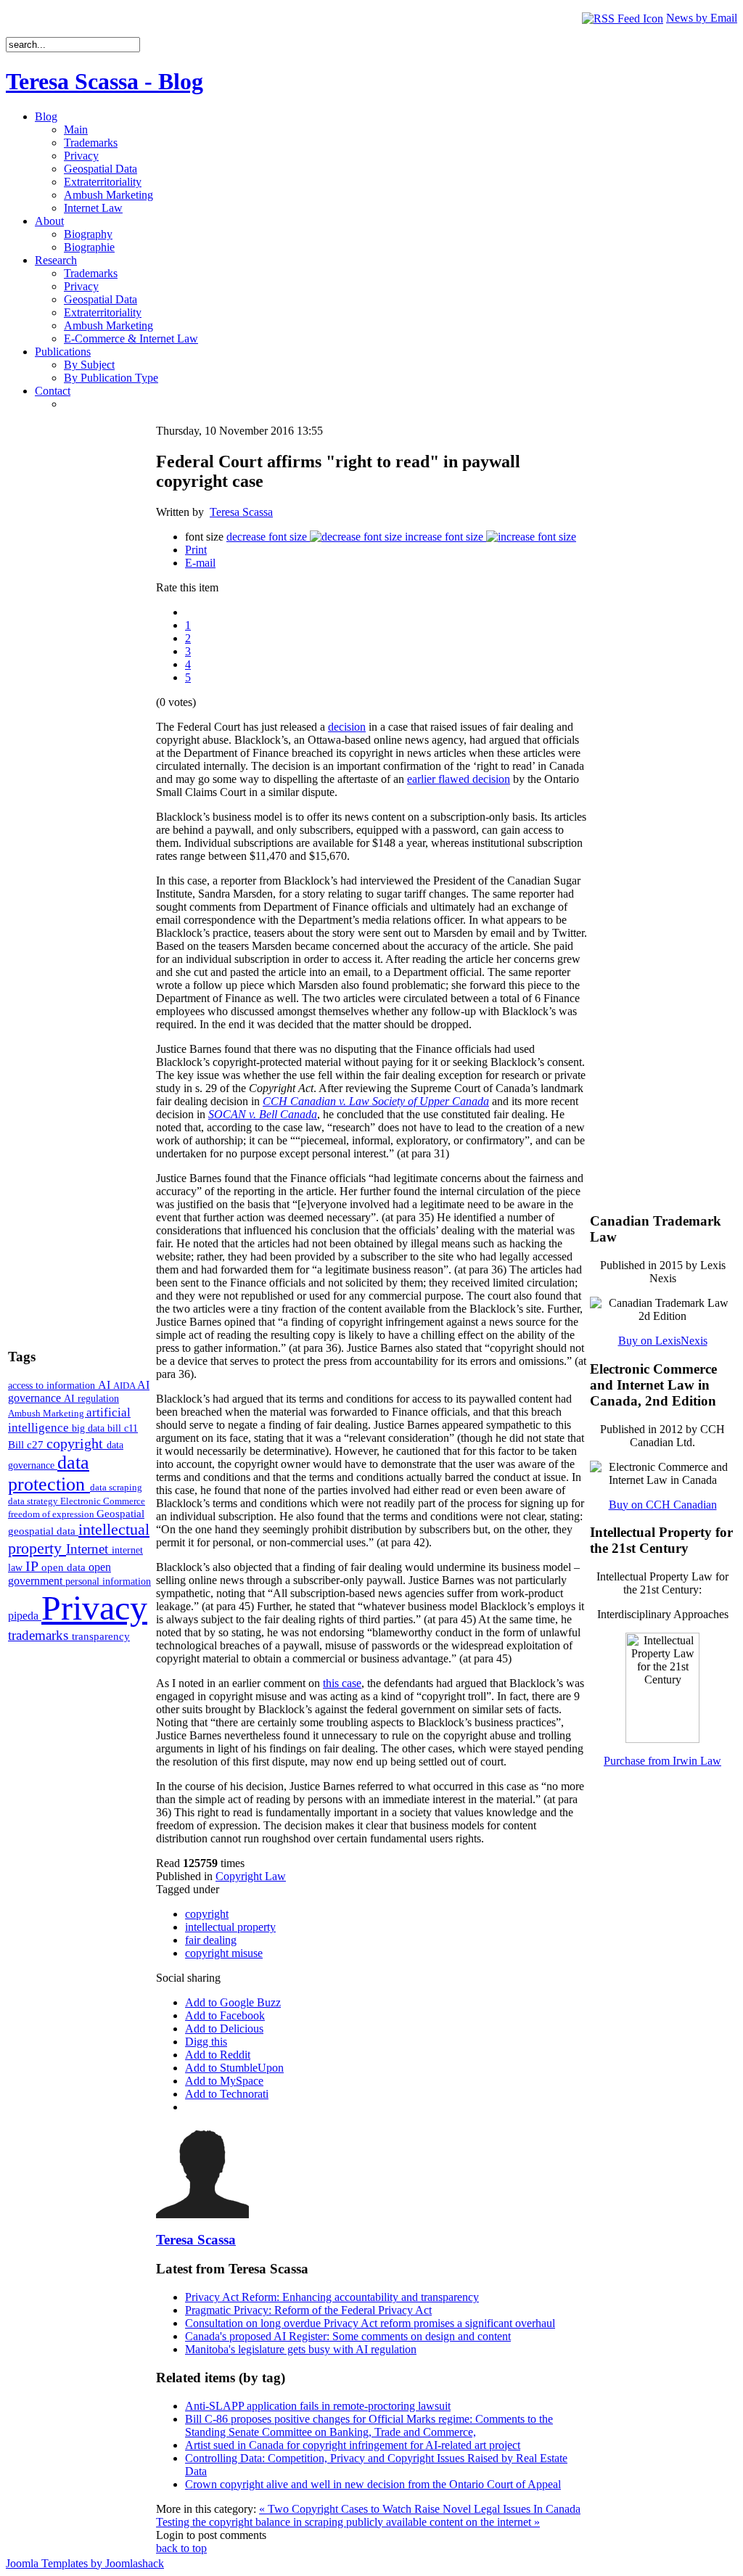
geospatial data (43, 1531)
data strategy (34, 1501)
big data (90, 1428)
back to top (181, 2548)
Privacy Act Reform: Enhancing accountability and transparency (332, 2297)
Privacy (94, 1608)
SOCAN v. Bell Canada (263, 1114)
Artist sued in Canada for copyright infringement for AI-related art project (353, 2445)
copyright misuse (224, 1953)
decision (347, 727)
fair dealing (211, 1940)
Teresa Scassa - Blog (104, 81)
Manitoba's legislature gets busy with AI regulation (301, 2349)
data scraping (116, 1487)
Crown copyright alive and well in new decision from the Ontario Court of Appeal (373, 2484)
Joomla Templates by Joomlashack (85, 2563)
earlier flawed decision (459, 779)
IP (33, 1566)
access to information (53, 1385)
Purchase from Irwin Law (662, 1761)
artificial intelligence (69, 1420)
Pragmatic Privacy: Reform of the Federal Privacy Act (308, 2310)
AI (106, 1385)
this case (342, 1683)
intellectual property (230, 1927)
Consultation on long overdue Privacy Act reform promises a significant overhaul (370, 2323)
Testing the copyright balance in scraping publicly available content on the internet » (348, 2522)
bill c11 (123, 1428)
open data (65, 1567)
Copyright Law (251, 1876)
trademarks (40, 1635)
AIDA (125, 1386)
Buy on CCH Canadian (663, 1505)
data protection (49, 1473)
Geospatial (120, 1513)
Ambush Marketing (47, 1413)
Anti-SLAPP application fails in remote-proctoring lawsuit (318, 2406)
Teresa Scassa (241, 512)
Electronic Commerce (103, 1501)
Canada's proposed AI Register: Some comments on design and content (348, 2336)
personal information (108, 1582)
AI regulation (91, 1398)
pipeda (25, 1616)
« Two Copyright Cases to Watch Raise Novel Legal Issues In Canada (420, 2509)
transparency (101, 1636)
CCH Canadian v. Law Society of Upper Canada (376, 1101)
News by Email (702, 18)
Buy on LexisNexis (663, 1341)
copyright (77, 1443)
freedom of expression (52, 1514)
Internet (89, 1549)
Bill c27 (27, 1444)
